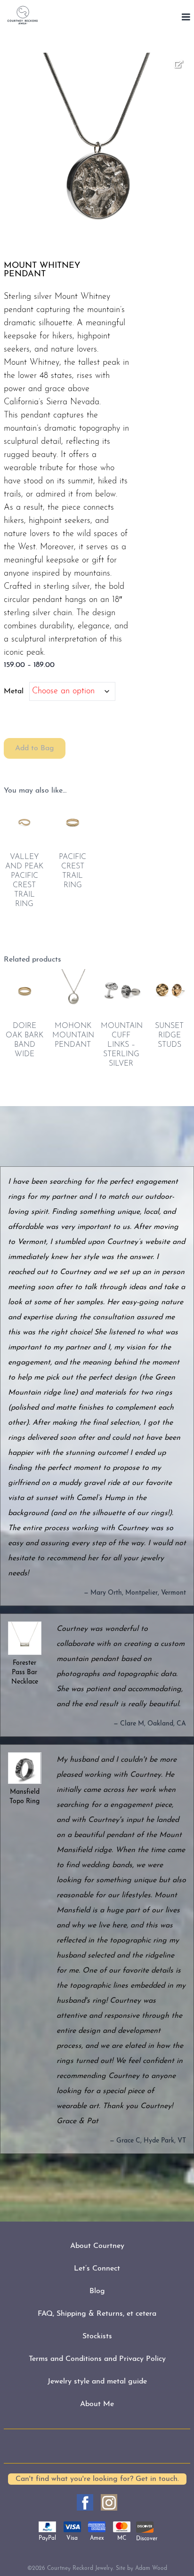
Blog (97, 2291)
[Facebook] (85, 2502)
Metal (14, 691)
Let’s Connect (97, 2269)
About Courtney (97, 2246)
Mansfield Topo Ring (24, 1797)
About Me (97, 2404)
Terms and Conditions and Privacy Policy (97, 2359)
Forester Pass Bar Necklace (25, 1673)
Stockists (97, 2336)
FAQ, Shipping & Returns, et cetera (97, 2314)
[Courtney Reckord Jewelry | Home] (23, 15)
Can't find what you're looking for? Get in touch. (97, 2479)
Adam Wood (151, 2568)
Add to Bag (35, 748)
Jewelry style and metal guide (97, 2382)
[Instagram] (109, 2502)
